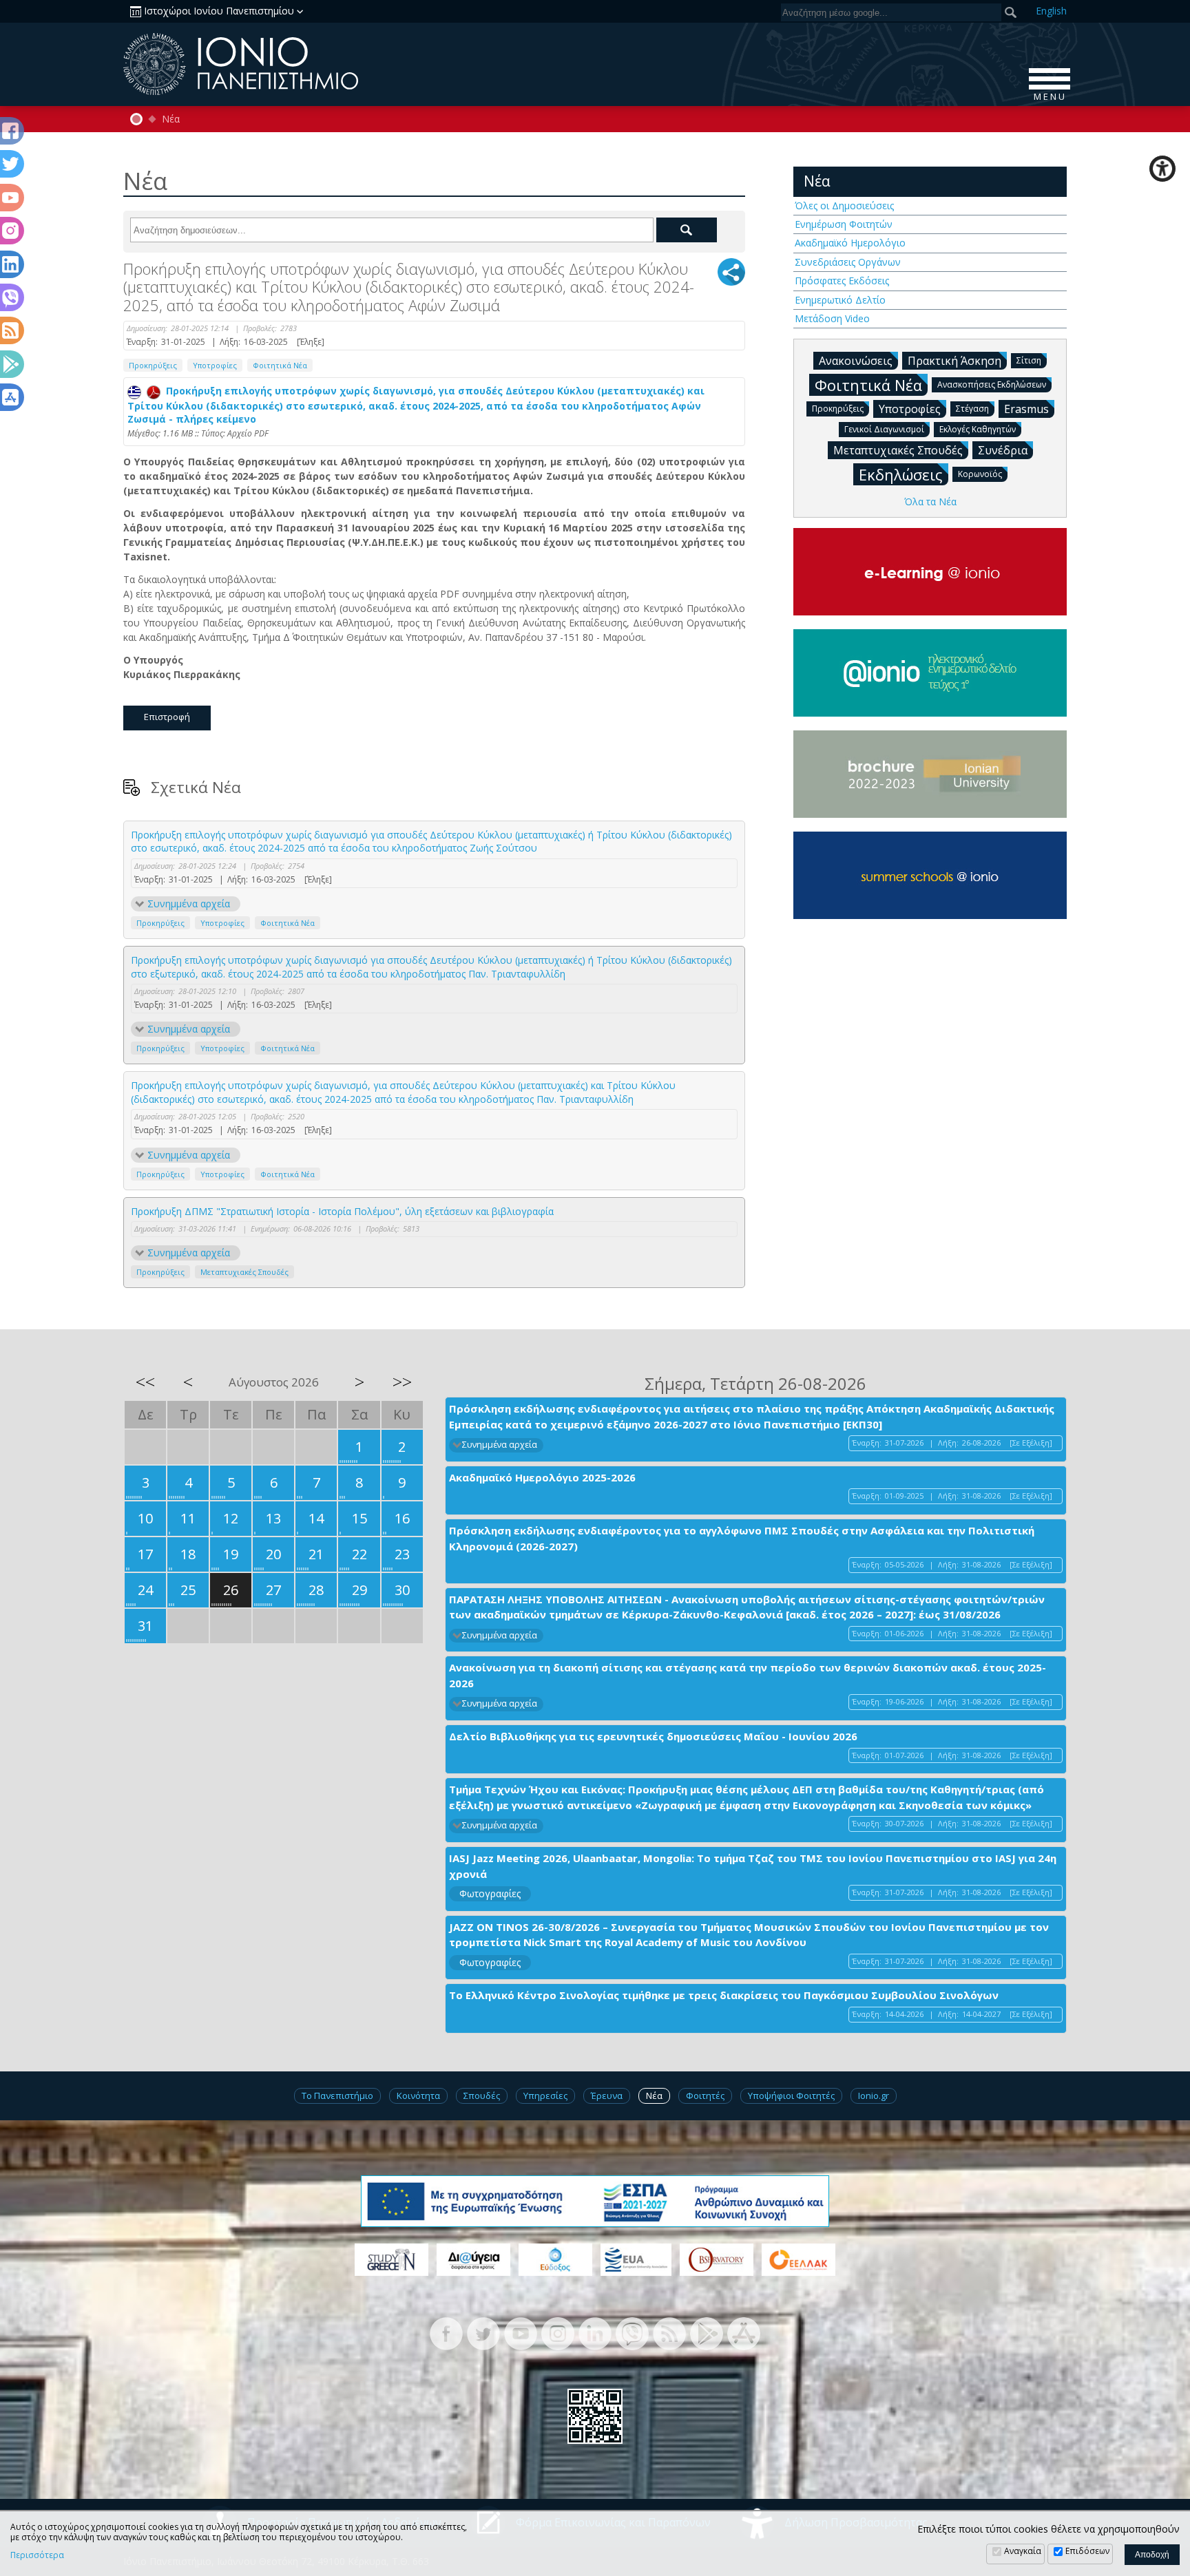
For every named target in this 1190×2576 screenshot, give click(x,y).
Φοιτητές (705, 2095)
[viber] (632, 2332)
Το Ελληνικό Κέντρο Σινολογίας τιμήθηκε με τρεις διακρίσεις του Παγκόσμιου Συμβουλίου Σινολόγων (724, 1995)
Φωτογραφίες (490, 1893)
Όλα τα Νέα (930, 502)
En (1051, 11)
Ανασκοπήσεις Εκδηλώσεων (992, 384)
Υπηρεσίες (545, 2095)
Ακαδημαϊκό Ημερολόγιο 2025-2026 (542, 1477)
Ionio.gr (874, 2095)
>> (402, 1382)
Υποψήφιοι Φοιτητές (791, 2095)
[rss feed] (669, 2332)
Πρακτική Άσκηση (954, 361)
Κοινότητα (418, 2095)
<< (145, 1382)
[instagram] (558, 2332)
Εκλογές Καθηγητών (978, 429)
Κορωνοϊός (980, 474)
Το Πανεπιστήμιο (337, 2095)
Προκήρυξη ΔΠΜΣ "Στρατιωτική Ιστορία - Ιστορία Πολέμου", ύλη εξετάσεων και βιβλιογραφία (342, 1211)
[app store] (744, 2332)
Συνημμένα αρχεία (189, 904)
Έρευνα (607, 2095)
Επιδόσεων (1087, 2551)
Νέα (171, 119)
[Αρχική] (136, 119)
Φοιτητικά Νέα (280, 365)
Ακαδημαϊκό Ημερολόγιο (850, 243)
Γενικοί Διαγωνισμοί (884, 429)
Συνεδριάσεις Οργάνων (848, 262)
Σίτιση (1029, 360)
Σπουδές (482, 2095)
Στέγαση (972, 409)
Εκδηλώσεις (901, 474)
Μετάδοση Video (832, 318)
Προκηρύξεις (153, 365)
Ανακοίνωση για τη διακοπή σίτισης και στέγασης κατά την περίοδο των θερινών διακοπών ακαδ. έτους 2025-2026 (748, 1675)
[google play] (707, 2332)
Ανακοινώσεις (856, 361)
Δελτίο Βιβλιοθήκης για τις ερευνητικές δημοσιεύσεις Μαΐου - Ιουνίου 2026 (653, 1736)
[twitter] (483, 2332)
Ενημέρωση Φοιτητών (844, 224)
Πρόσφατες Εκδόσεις (842, 281)
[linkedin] (595, 2332)
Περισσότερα (37, 2555)
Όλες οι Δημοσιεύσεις (844, 205)
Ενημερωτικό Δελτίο (840, 300)
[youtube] (521, 2332)
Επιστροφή (167, 717)
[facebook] (446, 2332)
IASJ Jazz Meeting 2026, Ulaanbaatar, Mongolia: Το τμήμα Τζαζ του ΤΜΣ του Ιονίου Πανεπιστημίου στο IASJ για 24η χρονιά (753, 1866)
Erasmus (1026, 409)
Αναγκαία (1023, 2551)
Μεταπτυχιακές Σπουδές (244, 1272)
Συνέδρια (1003, 450)
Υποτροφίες (215, 365)
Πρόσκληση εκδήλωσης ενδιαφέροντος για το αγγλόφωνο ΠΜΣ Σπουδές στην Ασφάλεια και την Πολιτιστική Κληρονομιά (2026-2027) (742, 1538)
